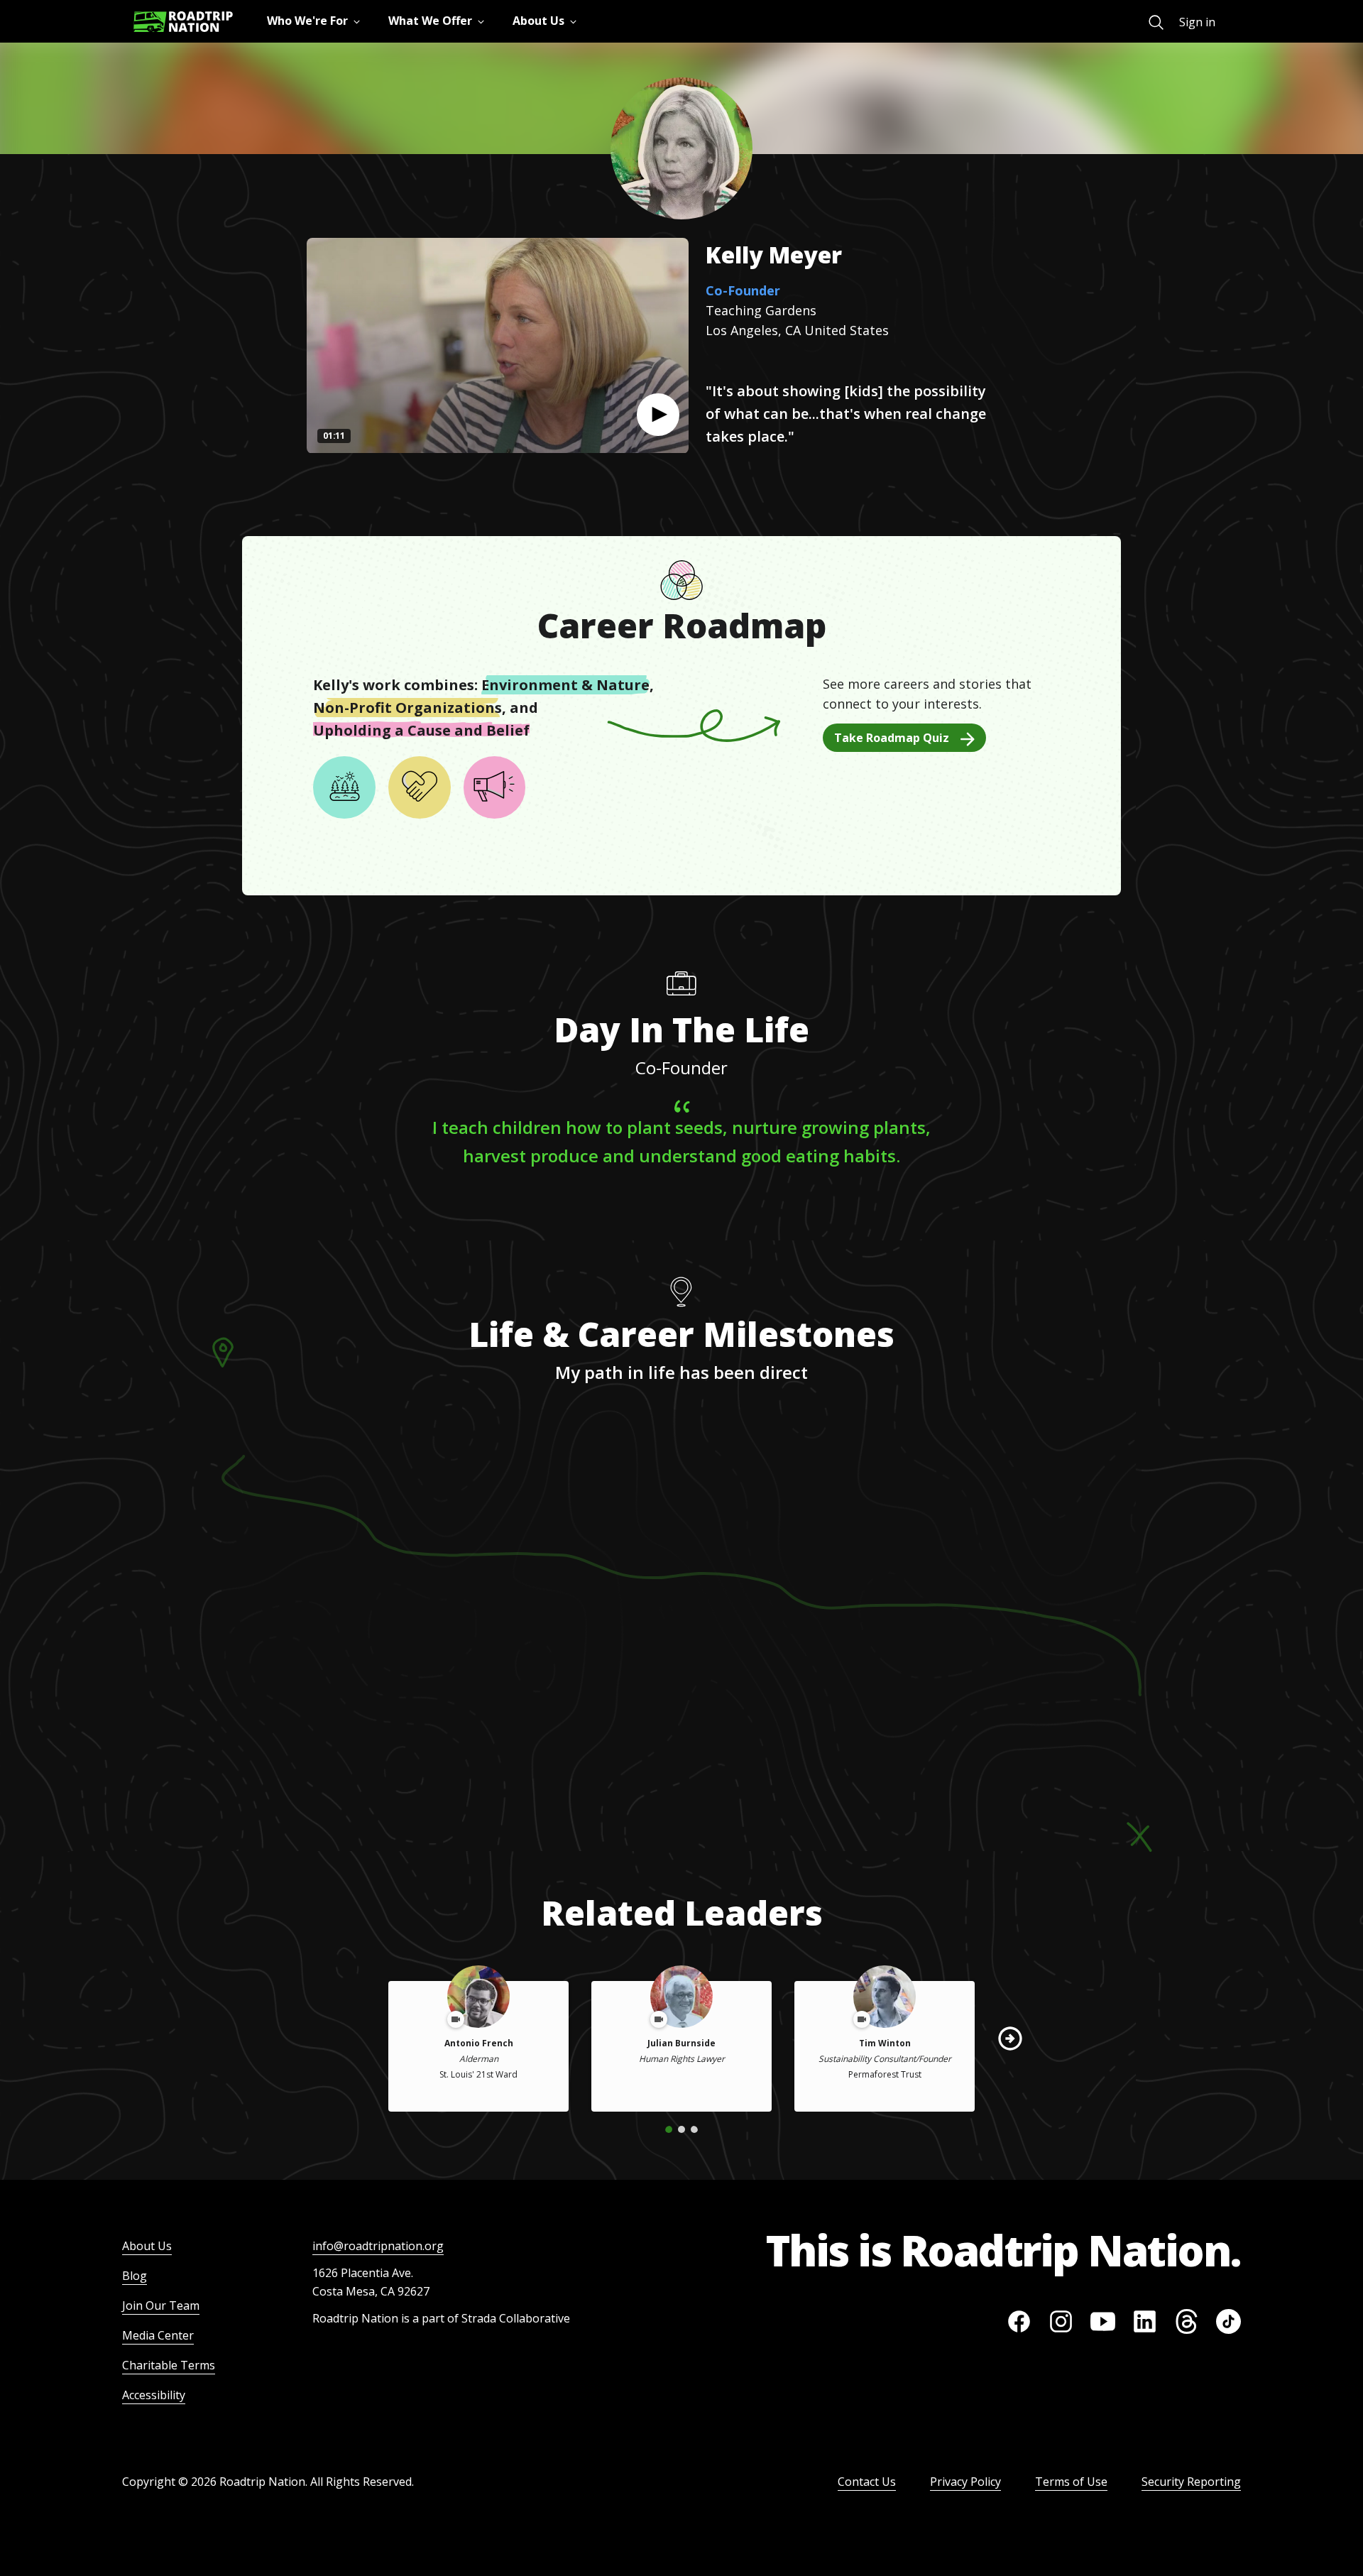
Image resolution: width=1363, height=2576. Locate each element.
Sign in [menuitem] (1197, 22)
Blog (135, 2276)
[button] (658, 415)
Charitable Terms (169, 2365)
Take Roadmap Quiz (892, 738)
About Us (147, 2246)
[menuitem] (1156, 22)
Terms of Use (1071, 2482)
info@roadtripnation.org (378, 2246)
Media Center (158, 2335)
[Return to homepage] (183, 22)
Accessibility (154, 2395)
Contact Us (867, 2482)
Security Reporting (1191, 2482)
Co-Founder (743, 290)
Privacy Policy (965, 2482)
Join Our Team (161, 2305)
